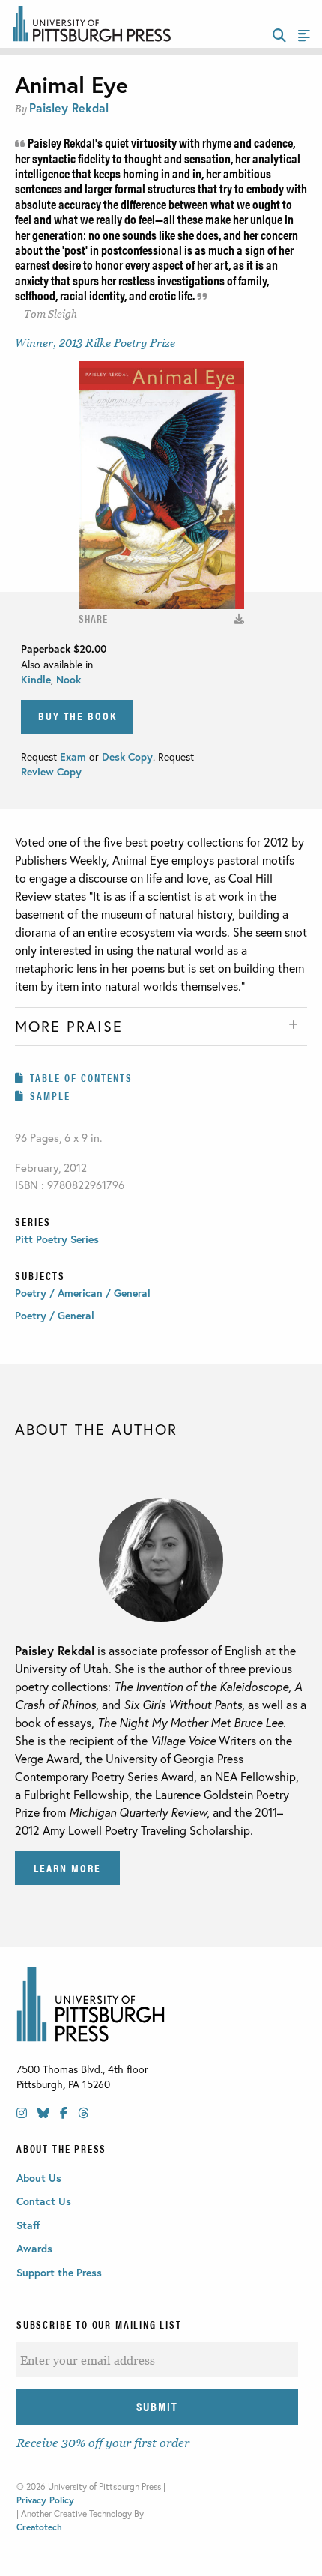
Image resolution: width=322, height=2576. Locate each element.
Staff (28, 2225)
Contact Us (44, 2201)
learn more (67, 1868)
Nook (69, 679)
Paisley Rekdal (69, 108)
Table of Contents (81, 1077)
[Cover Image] (239, 619)
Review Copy (51, 771)
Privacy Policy (45, 2500)
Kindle (36, 679)
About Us (39, 2178)
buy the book (78, 715)
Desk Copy (127, 756)
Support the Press (59, 2272)
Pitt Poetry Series (57, 1239)
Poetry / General (55, 1315)
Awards (34, 2248)
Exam (75, 756)
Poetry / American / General (83, 1293)
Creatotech (39, 2527)
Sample (50, 1095)
